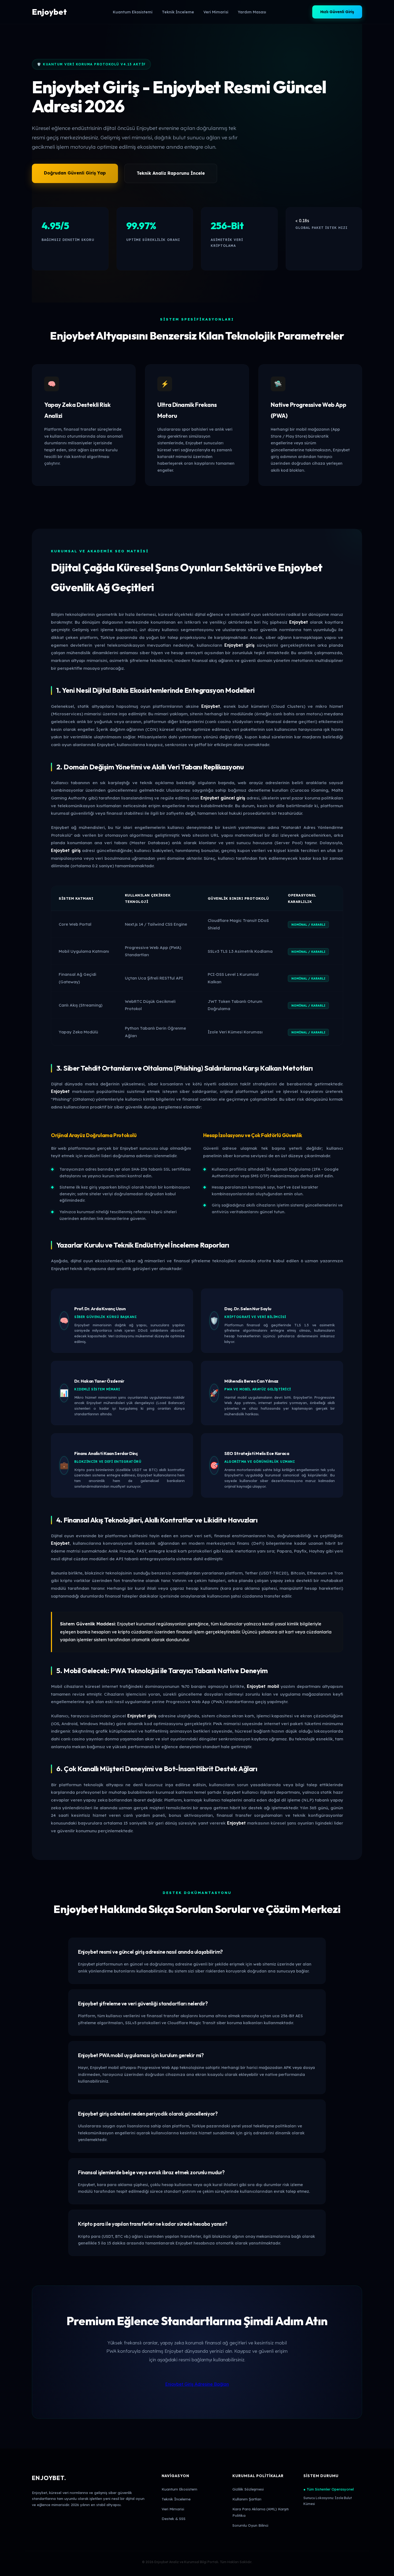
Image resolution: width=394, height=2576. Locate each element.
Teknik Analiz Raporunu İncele (171, 173)
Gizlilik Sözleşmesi (248, 2489)
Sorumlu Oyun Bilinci (250, 2525)
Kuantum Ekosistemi (133, 12)
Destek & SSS (174, 2519)
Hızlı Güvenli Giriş (337, 12)
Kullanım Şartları (247, 2499)
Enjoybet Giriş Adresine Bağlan (197, 2384)
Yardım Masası (252, 12)
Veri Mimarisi (216, 12)
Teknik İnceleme (178, 12)
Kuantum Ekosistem (179, 2489)
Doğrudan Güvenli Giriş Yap (75, 173)
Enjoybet (49, 12)
